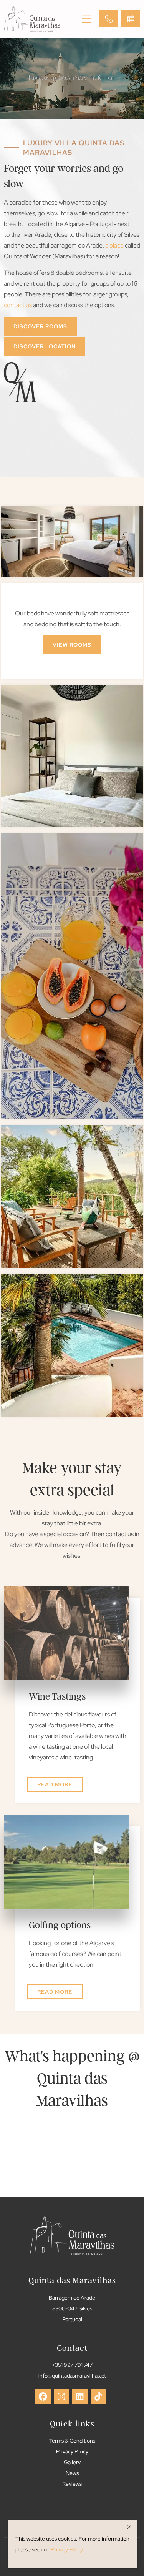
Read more (55, 1784)
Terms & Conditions (72, 2440)
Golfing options (60, 1925)
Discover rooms (40, 326)
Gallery (72, 2462)
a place (114, 245)
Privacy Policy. (67, 2549)
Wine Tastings (57, 1696)
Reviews (72, 2484)
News (72, 2473)
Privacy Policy (72, 2451)
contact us (18, 305)
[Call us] (109, 19)
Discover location (45, 346)
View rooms (72, 645)
